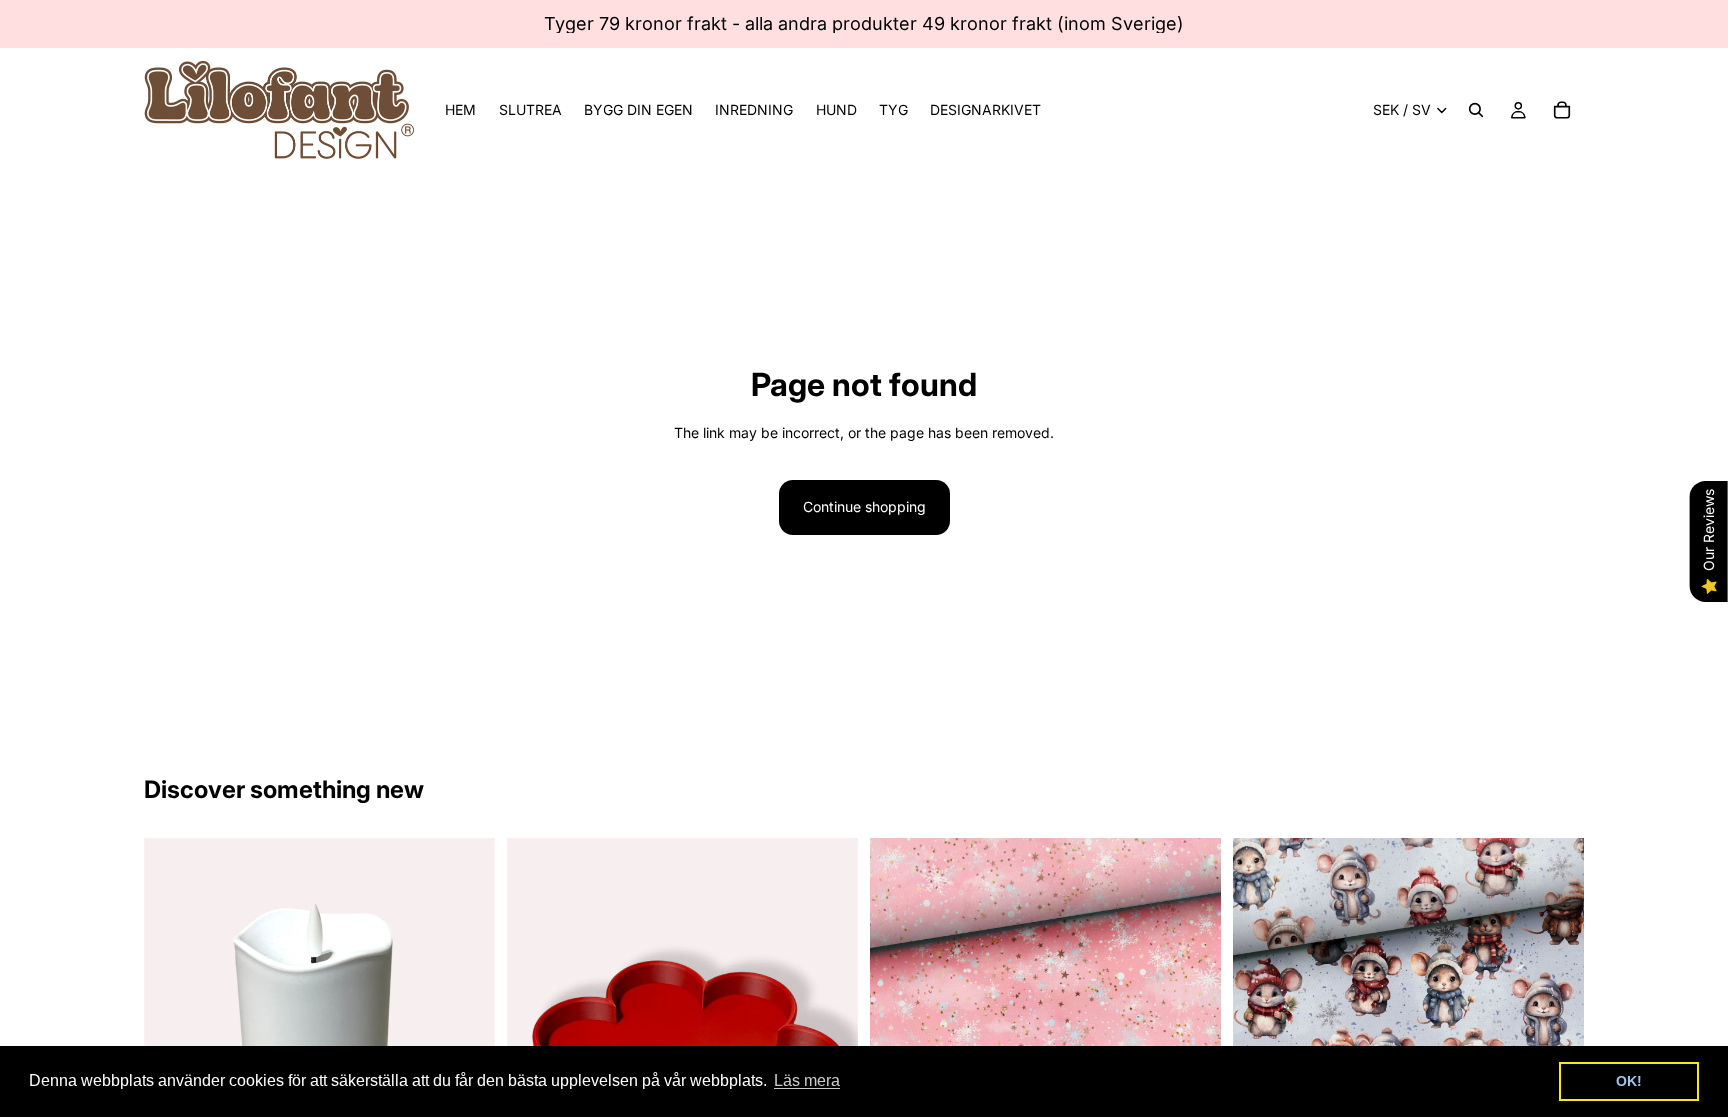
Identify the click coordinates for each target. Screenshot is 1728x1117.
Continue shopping (864, 506)
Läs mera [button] (807, 1080)
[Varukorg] (1562, 110)
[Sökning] (1476, 110)
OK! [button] (1629, 1081)
